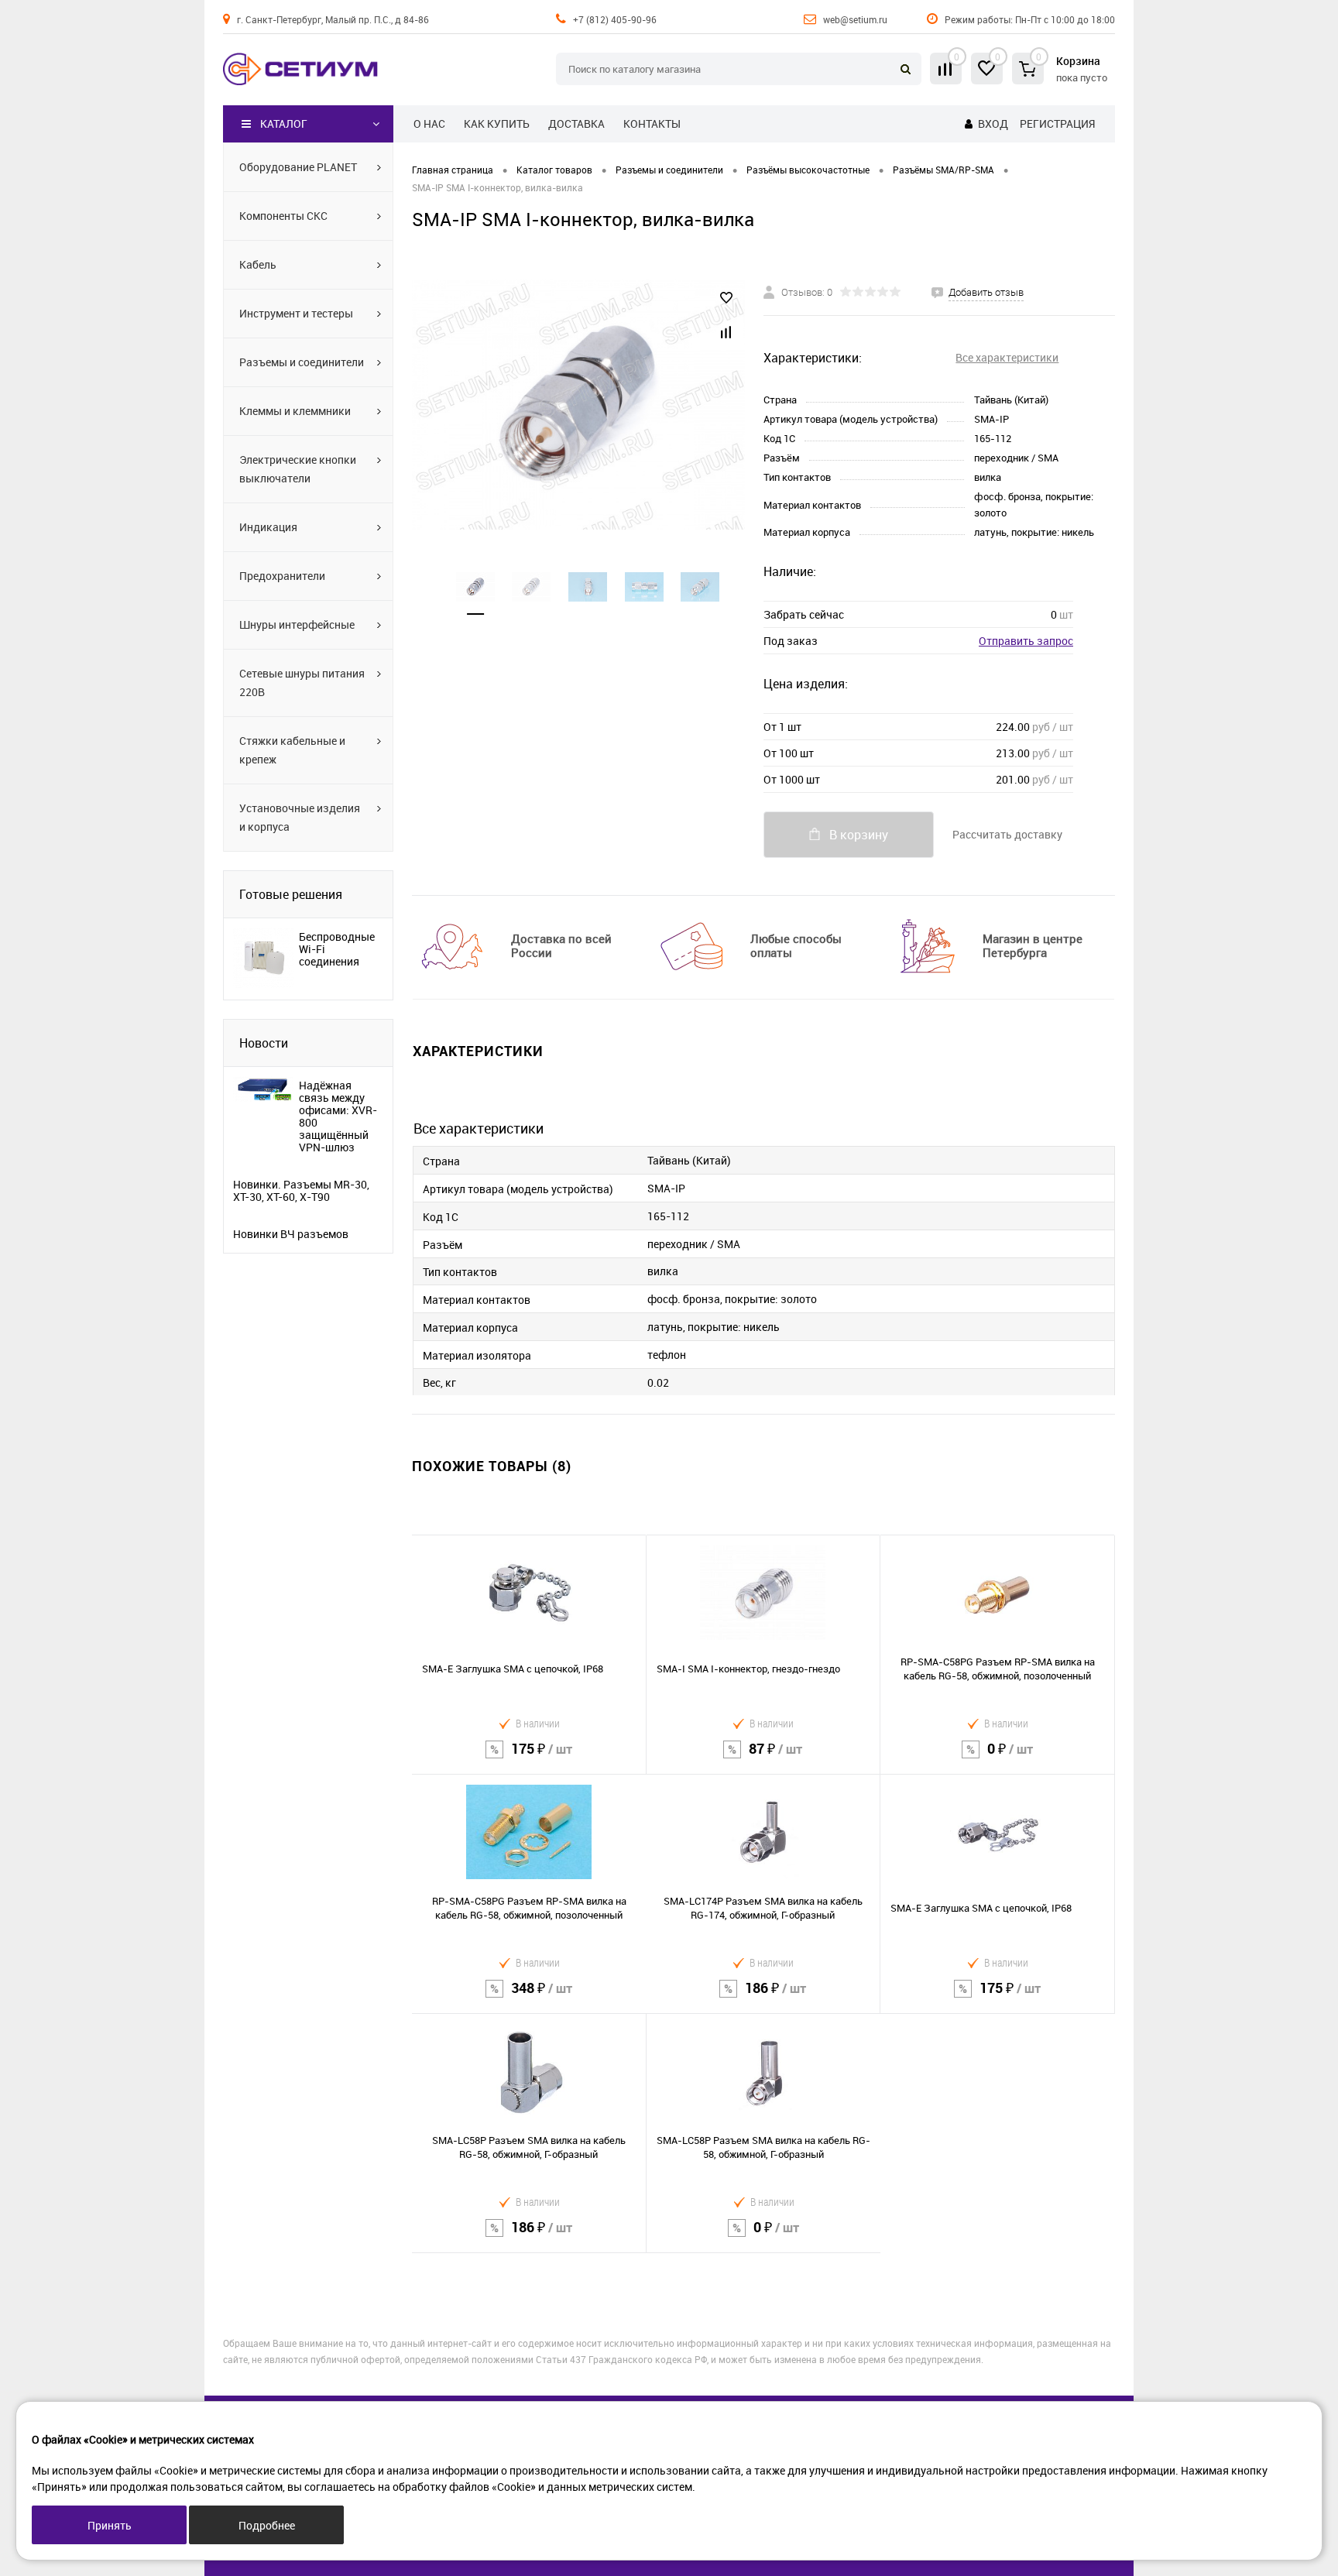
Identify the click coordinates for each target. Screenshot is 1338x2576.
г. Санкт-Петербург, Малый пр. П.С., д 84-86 (333, 19)
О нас (429, 123)
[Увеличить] (578, 405)
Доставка (576, 123)
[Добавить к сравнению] (726, 332)
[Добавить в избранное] (726, 298)
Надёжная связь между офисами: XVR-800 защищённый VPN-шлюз (338, 1116)
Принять (110, 2525)
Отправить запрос (1026, 641)
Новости (264, 1043)
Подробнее (267, 2525)
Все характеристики (1007, 357)
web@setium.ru (855, 19)
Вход (993, 123)
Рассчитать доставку (1007, 834)
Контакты (652, 123)
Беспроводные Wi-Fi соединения (337, 949)
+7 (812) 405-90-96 (615, 19)
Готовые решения (291, 894)
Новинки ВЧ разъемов (291, 1234)
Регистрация (1057, 123)
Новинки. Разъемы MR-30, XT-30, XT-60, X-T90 (301, 1191)
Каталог (284, 123)
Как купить (497, 123)
